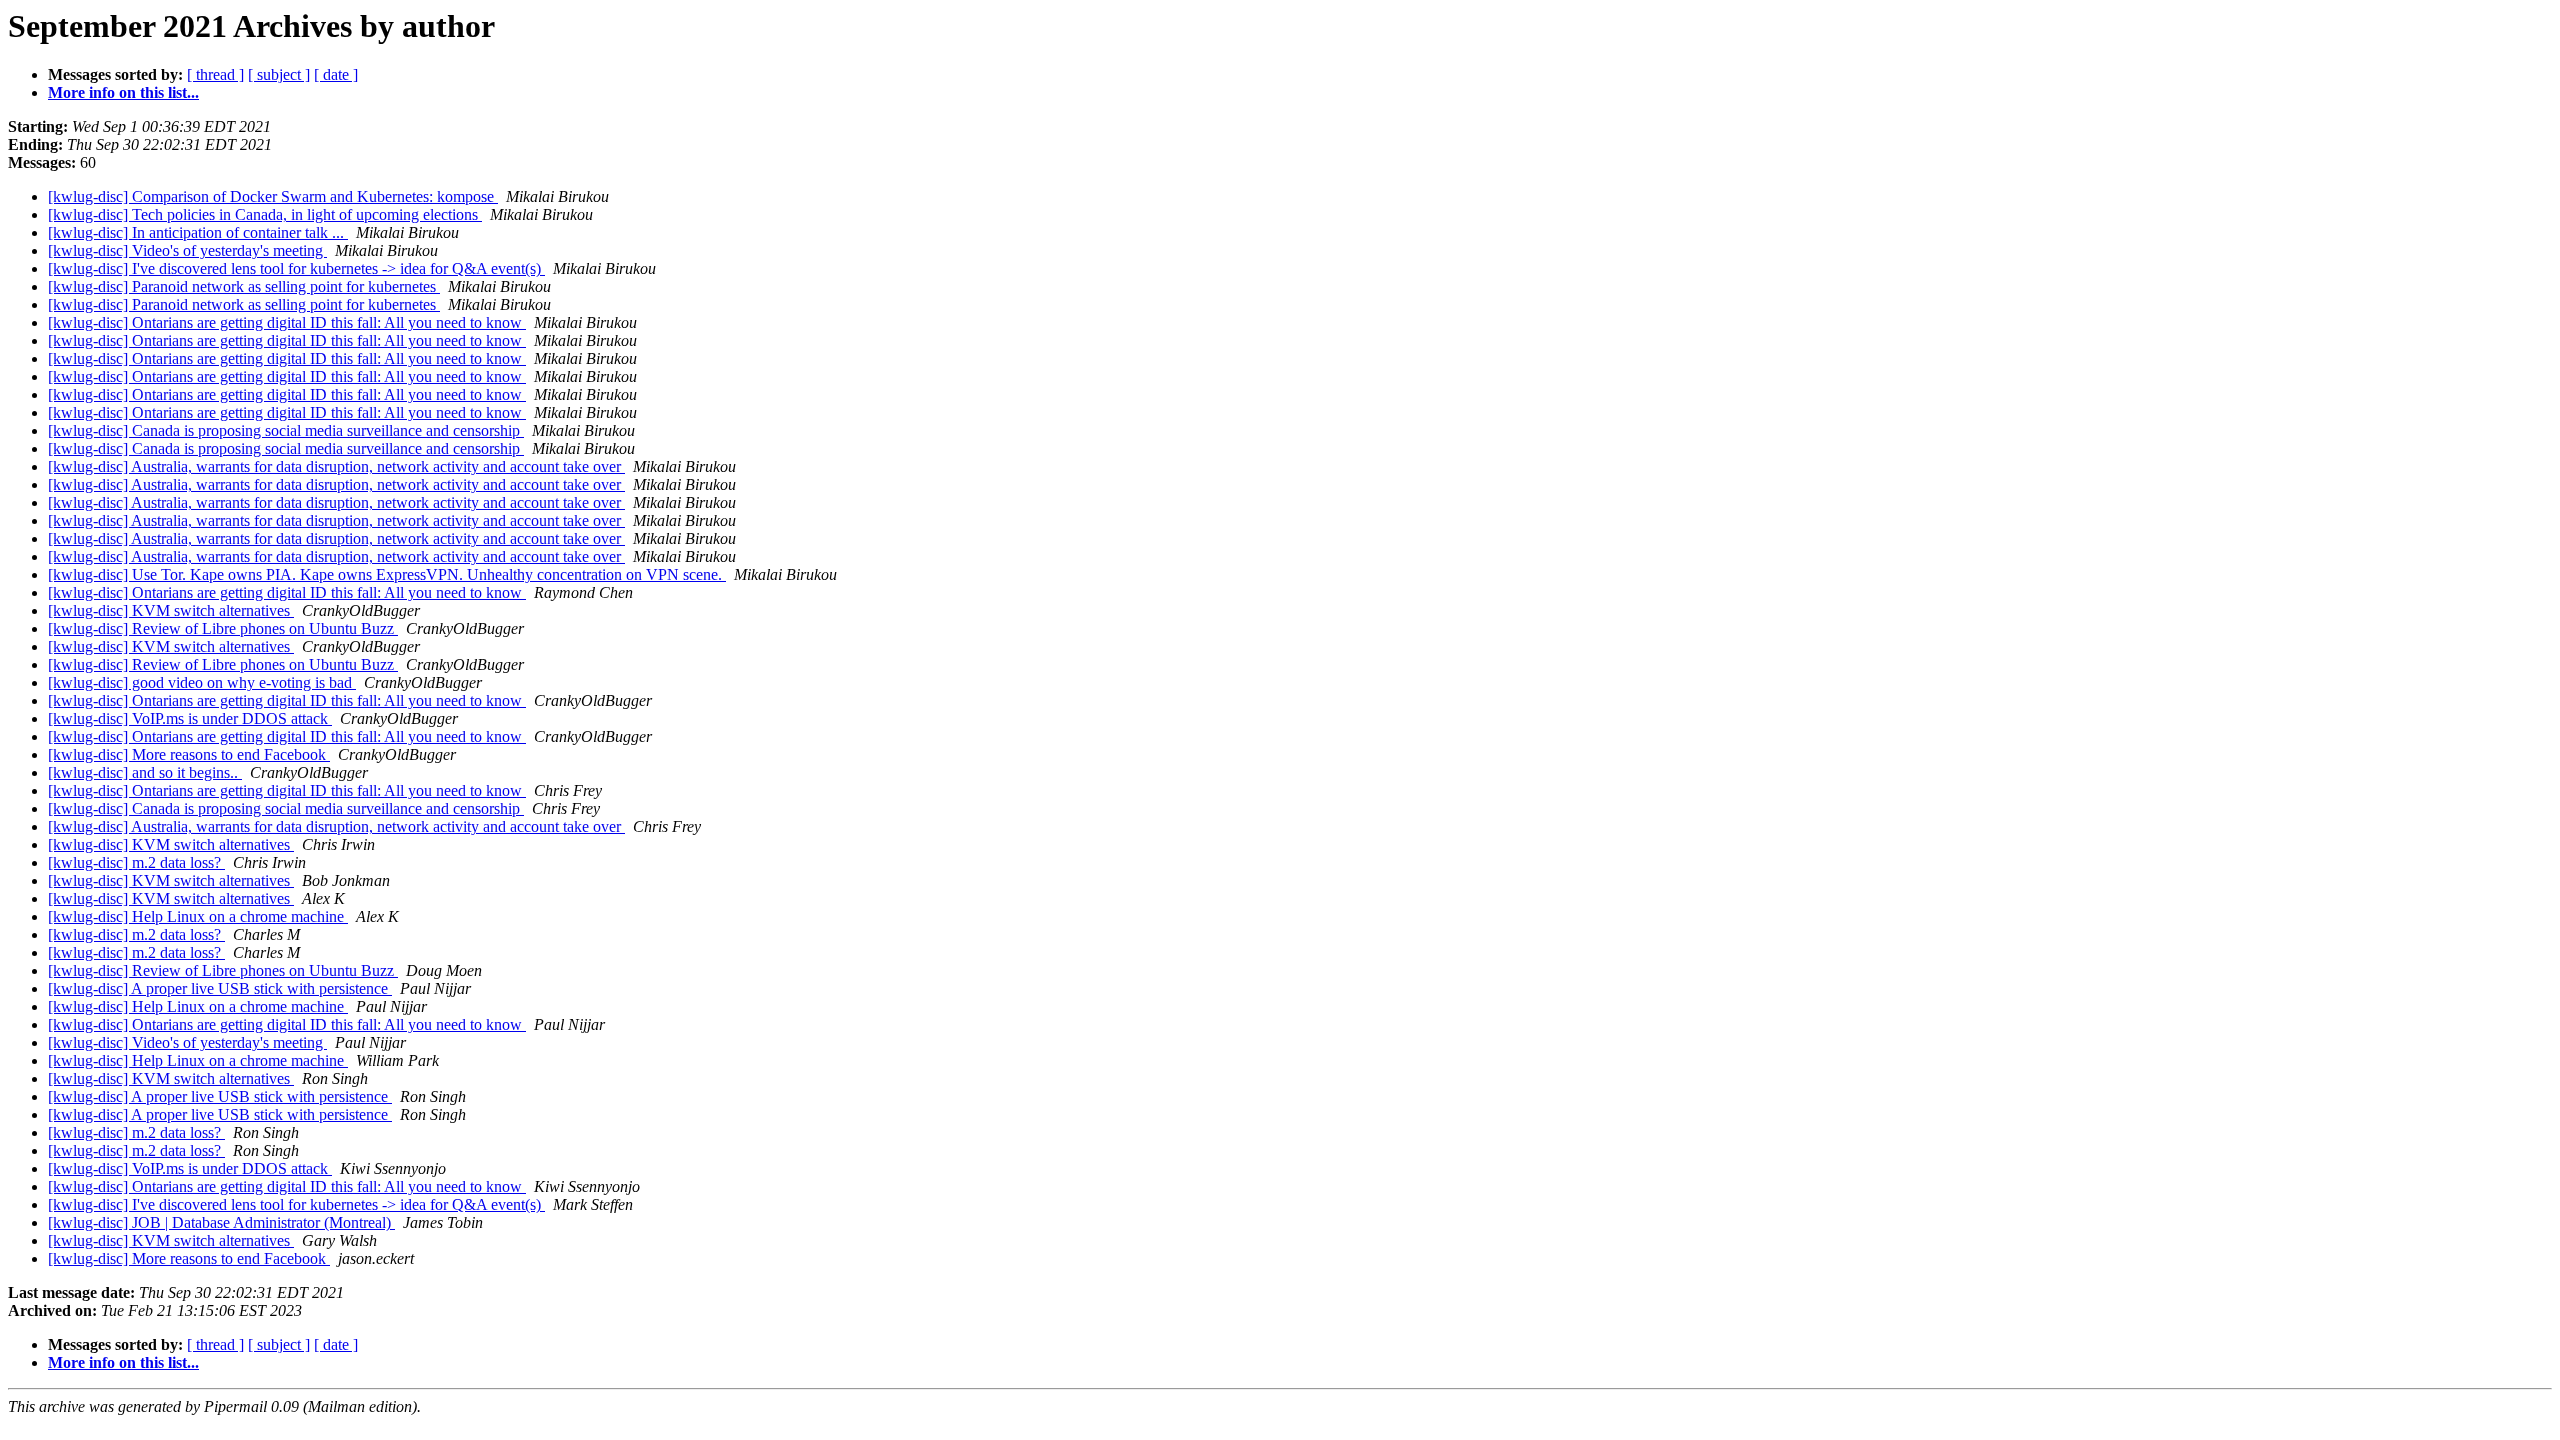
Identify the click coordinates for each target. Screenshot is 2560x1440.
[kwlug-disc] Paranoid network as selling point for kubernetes (244, 286)
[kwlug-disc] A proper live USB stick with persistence (220, 988)
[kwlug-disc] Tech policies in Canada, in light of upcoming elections (265, 214)
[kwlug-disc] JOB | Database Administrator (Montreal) (221, 1222)
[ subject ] (279, 74)
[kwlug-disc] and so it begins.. (145, 772)
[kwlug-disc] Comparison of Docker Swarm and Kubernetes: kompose (273, 196)
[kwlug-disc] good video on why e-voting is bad (202, 682)
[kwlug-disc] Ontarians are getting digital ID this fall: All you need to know (287, 322)
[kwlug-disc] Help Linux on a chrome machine (198, 916)
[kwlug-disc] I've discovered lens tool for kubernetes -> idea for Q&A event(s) (296, 268)
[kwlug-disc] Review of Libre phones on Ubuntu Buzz (223, 628)
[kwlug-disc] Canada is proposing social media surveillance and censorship (286, 430)
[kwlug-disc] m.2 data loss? (136, 862)
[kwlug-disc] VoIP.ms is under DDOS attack (190, 718)
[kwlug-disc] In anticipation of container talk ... (198, 232)
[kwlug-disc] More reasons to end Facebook (189, 754)
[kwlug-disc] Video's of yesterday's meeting (187, 250)
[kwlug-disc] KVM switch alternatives (171, 610)
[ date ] (336, 74)
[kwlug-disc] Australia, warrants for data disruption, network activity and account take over (336, 466)
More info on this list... (123, 92)
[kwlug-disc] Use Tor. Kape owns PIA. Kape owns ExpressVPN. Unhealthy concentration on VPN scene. (387, 574)
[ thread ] (215, 74)
